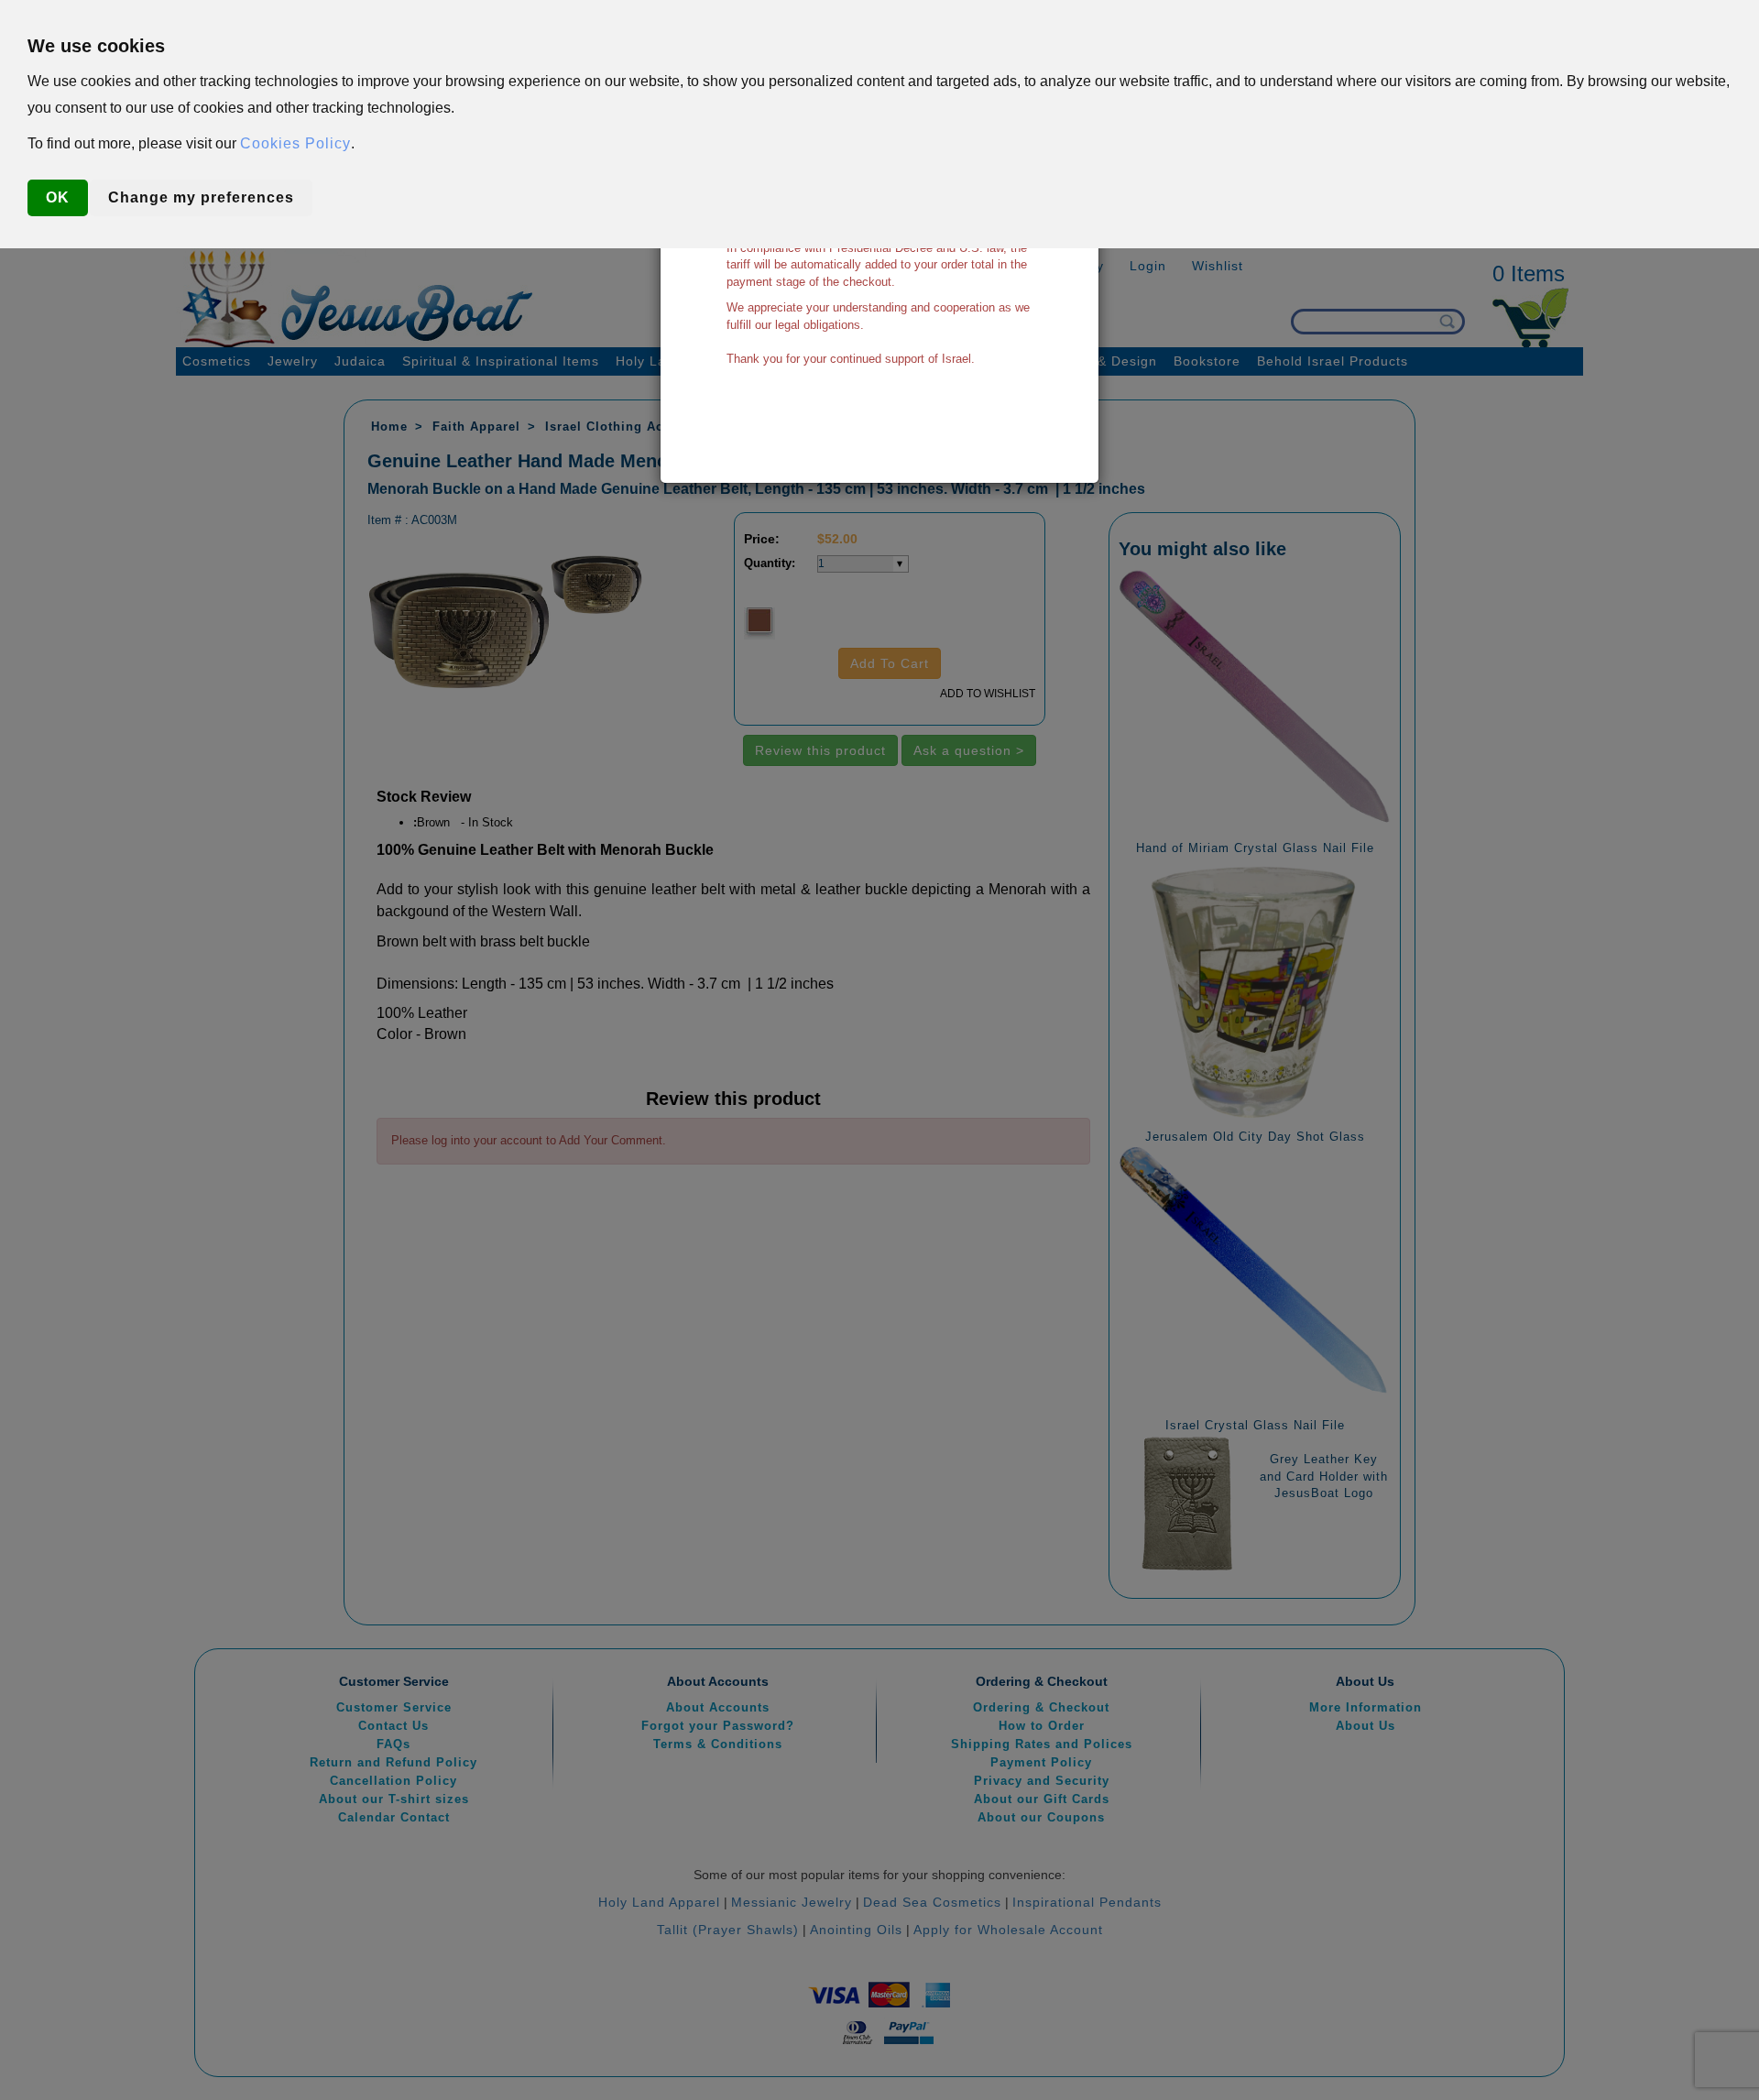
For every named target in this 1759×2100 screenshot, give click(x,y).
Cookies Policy (295, 143)
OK (58, 197)
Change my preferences (201, 197)
